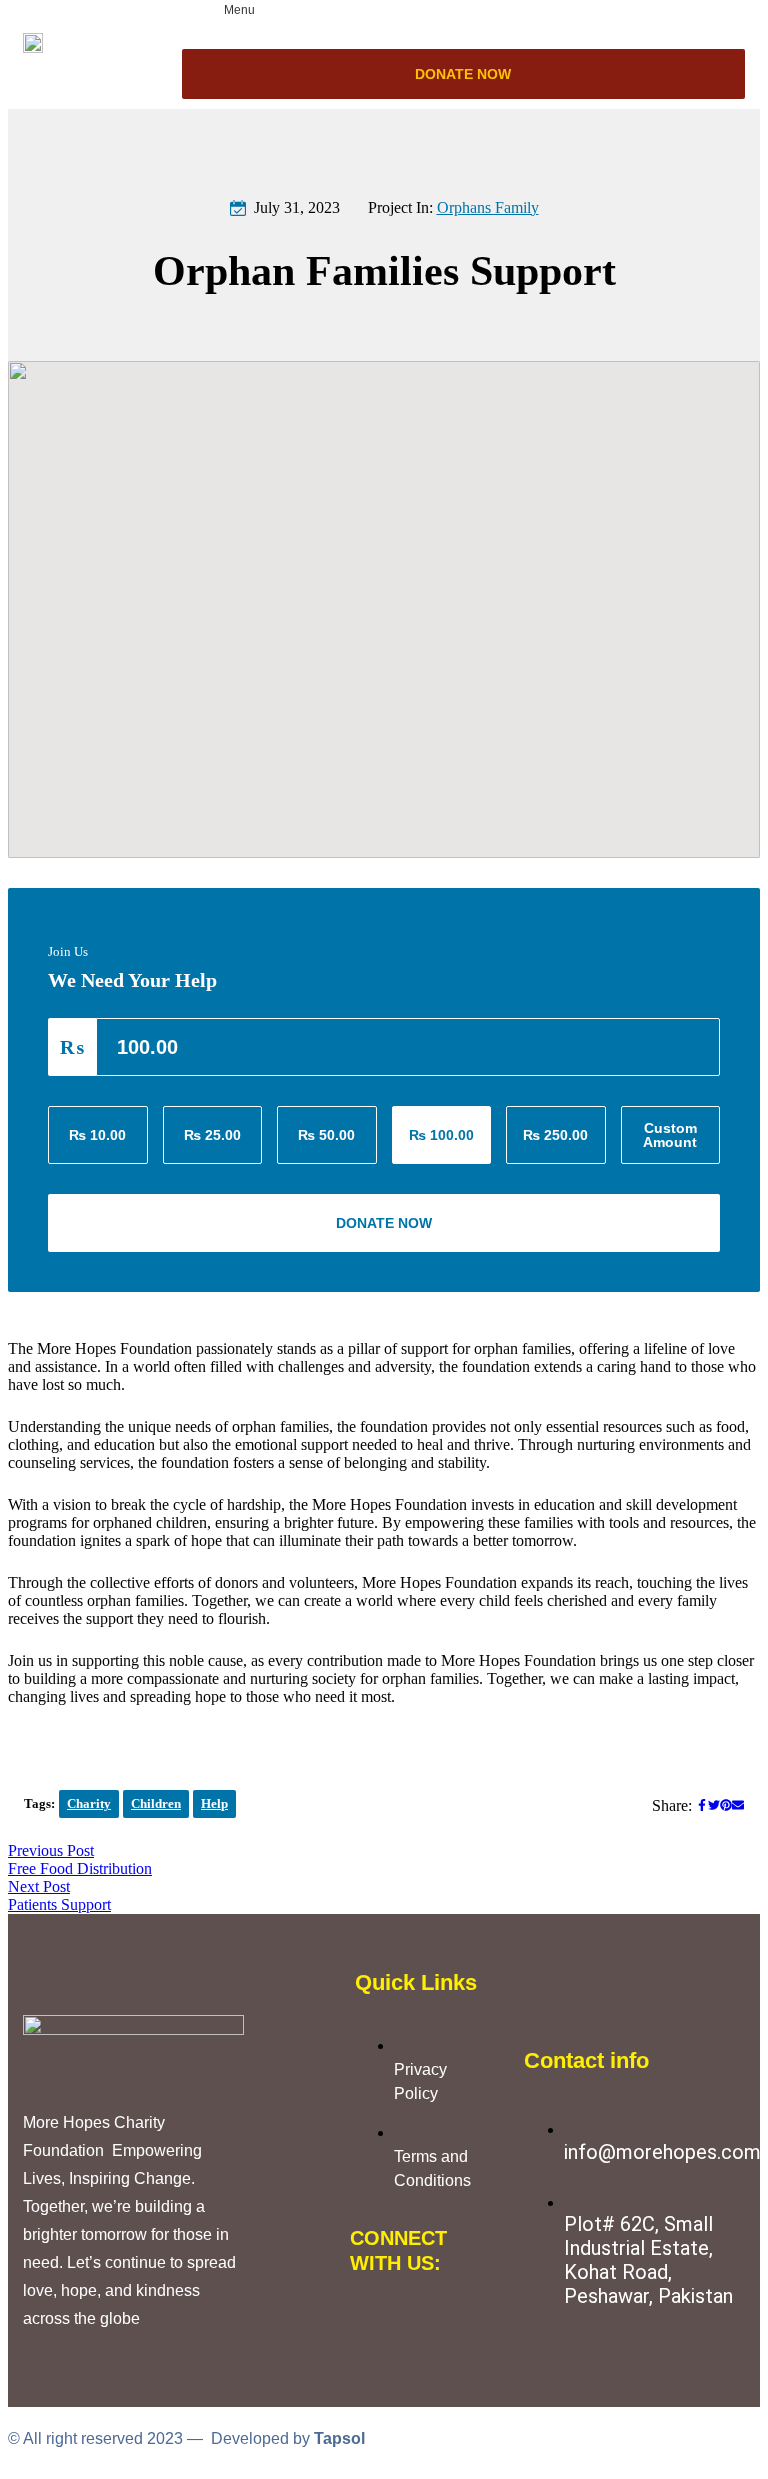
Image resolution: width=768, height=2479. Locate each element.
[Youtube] (375, 2363)
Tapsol (339, 2438)
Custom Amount (670, 1135)
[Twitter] (434, 2309)
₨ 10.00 (97, 1135)
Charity (89, 1803)
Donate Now (384, 1223)
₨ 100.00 (441, 1135)
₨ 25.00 (212, 1135)
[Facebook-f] (375, 2309)
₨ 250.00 (555, 1135)
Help (214, 1803)
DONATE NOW (463, 74)
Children (156, 1803)
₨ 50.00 (326, 1135)
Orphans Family (488, 207)
